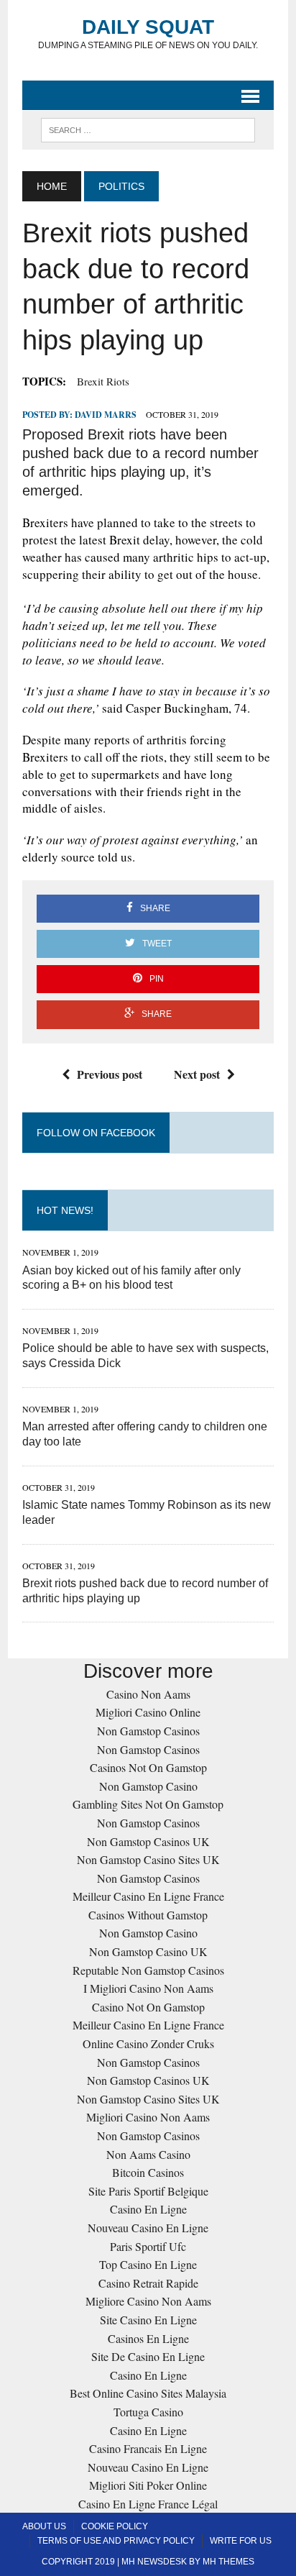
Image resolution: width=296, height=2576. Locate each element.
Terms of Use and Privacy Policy (116, 2541)
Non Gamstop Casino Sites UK (148, 1859)
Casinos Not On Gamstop (148, 1767)
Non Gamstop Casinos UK (148, 1841)
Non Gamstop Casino (148, 1786)
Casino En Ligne (148, 2209)
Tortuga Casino (148, 2412)
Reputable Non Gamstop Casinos (148, 1970)
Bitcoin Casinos (148, 2172)
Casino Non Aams (148, 1694)
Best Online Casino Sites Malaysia (148, 2393)
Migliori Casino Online (148, 1712)
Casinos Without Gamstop (148, 1915)
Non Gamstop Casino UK (148, 1951)
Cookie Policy (115, 2526)
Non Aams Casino (148, 2154)
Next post (197, 1074)
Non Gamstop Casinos (148, 1731)
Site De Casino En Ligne (148, 2356)
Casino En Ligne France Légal (148, 2504)
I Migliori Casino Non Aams (148, 1988)
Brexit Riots (103, 381)
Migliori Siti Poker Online (148, 2485)
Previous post (110, 1074)
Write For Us (241, 2541)
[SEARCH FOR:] (148, 129)
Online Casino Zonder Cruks (148, 2043)
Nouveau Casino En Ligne (148, 2228)
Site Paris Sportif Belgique (148, 2191)
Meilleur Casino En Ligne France (148, 1896)
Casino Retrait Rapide (148, 2283)
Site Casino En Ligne (148, 2320)
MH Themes (228, 2562)
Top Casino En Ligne (148, 2264)
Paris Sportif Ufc (148, 2246)
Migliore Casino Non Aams (148, 2301)
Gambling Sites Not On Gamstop (148, 1804)
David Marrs (106, 415)
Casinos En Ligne (148, 2338)
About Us (44, 2526)
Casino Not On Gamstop (148, 2007)
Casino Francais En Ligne (148, 2448)
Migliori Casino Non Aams (148, 2117)
